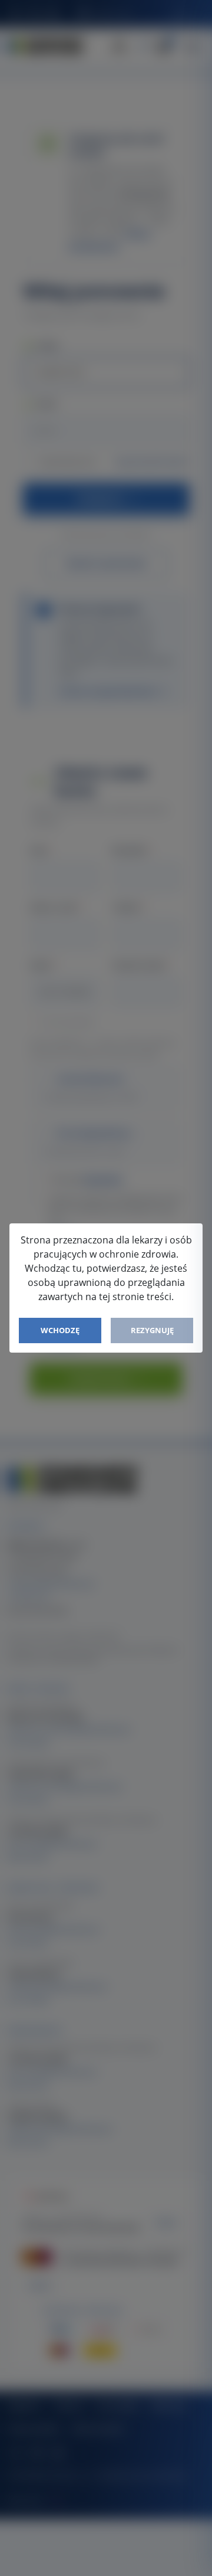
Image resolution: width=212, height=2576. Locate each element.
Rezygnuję (152, 1330)
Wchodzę (60, 1330)
